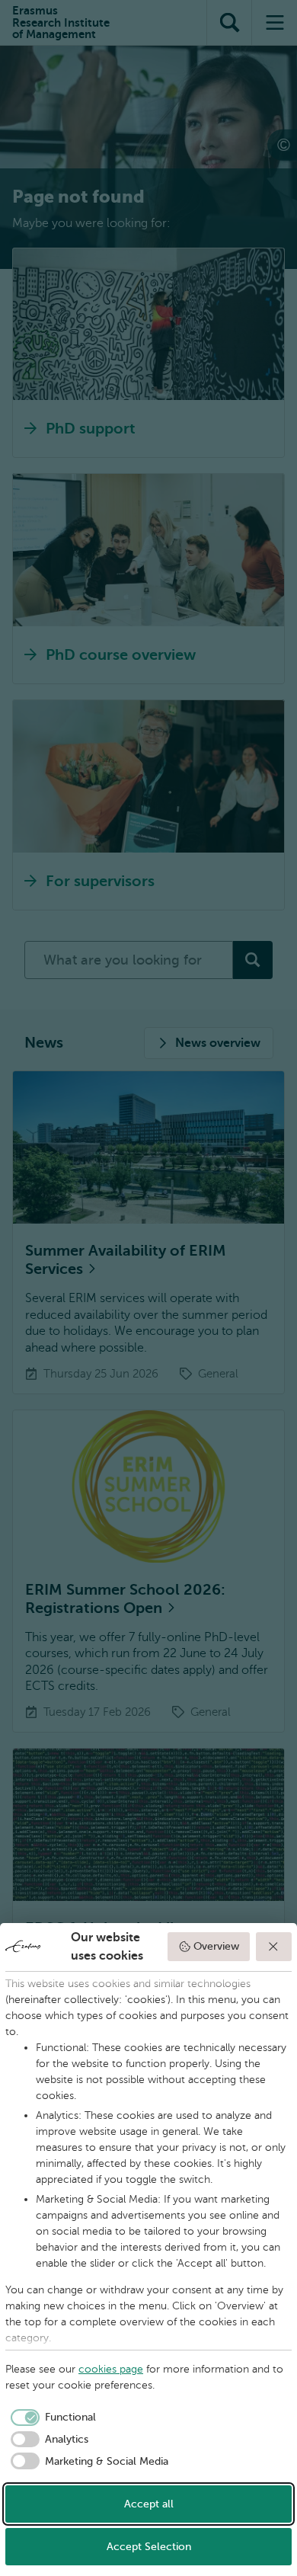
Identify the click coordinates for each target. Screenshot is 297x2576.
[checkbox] (51, 2418)
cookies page (111, 2369)
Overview (216, 1946)
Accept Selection (149, 2547)
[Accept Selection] (274, 1947)
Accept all (149, 2504)
